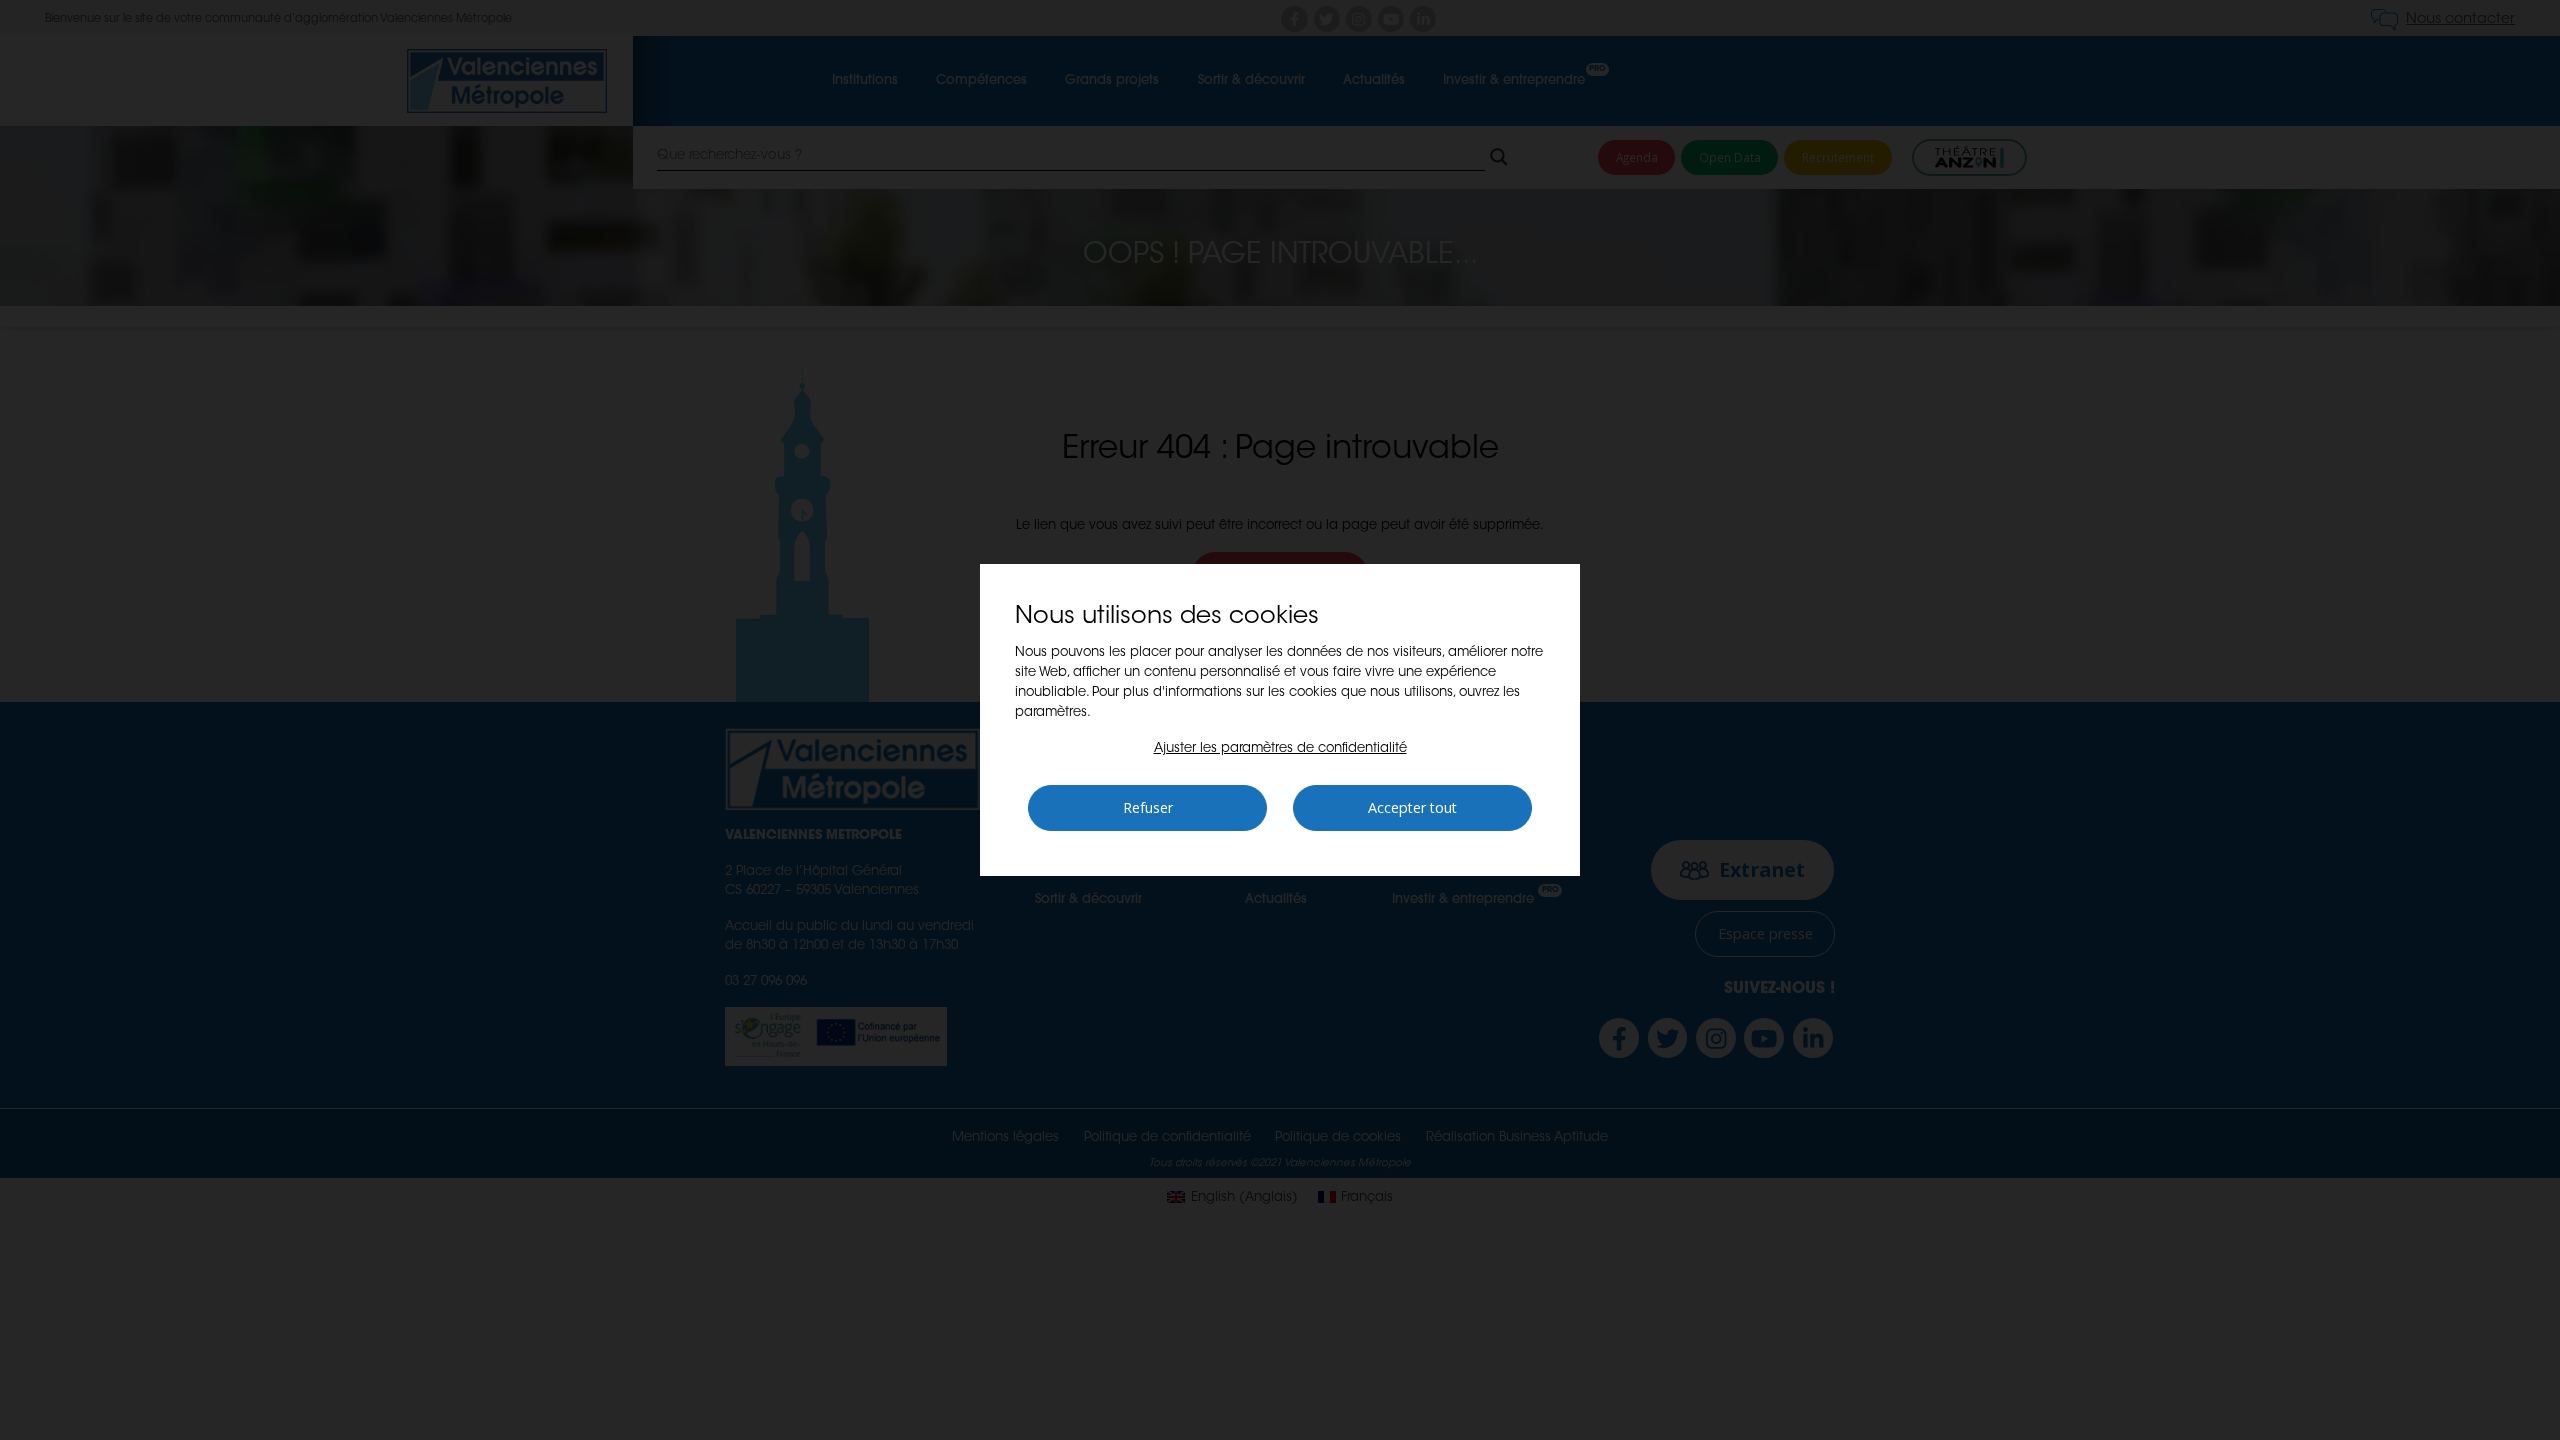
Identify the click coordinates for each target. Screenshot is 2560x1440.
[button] (1280, 748)
